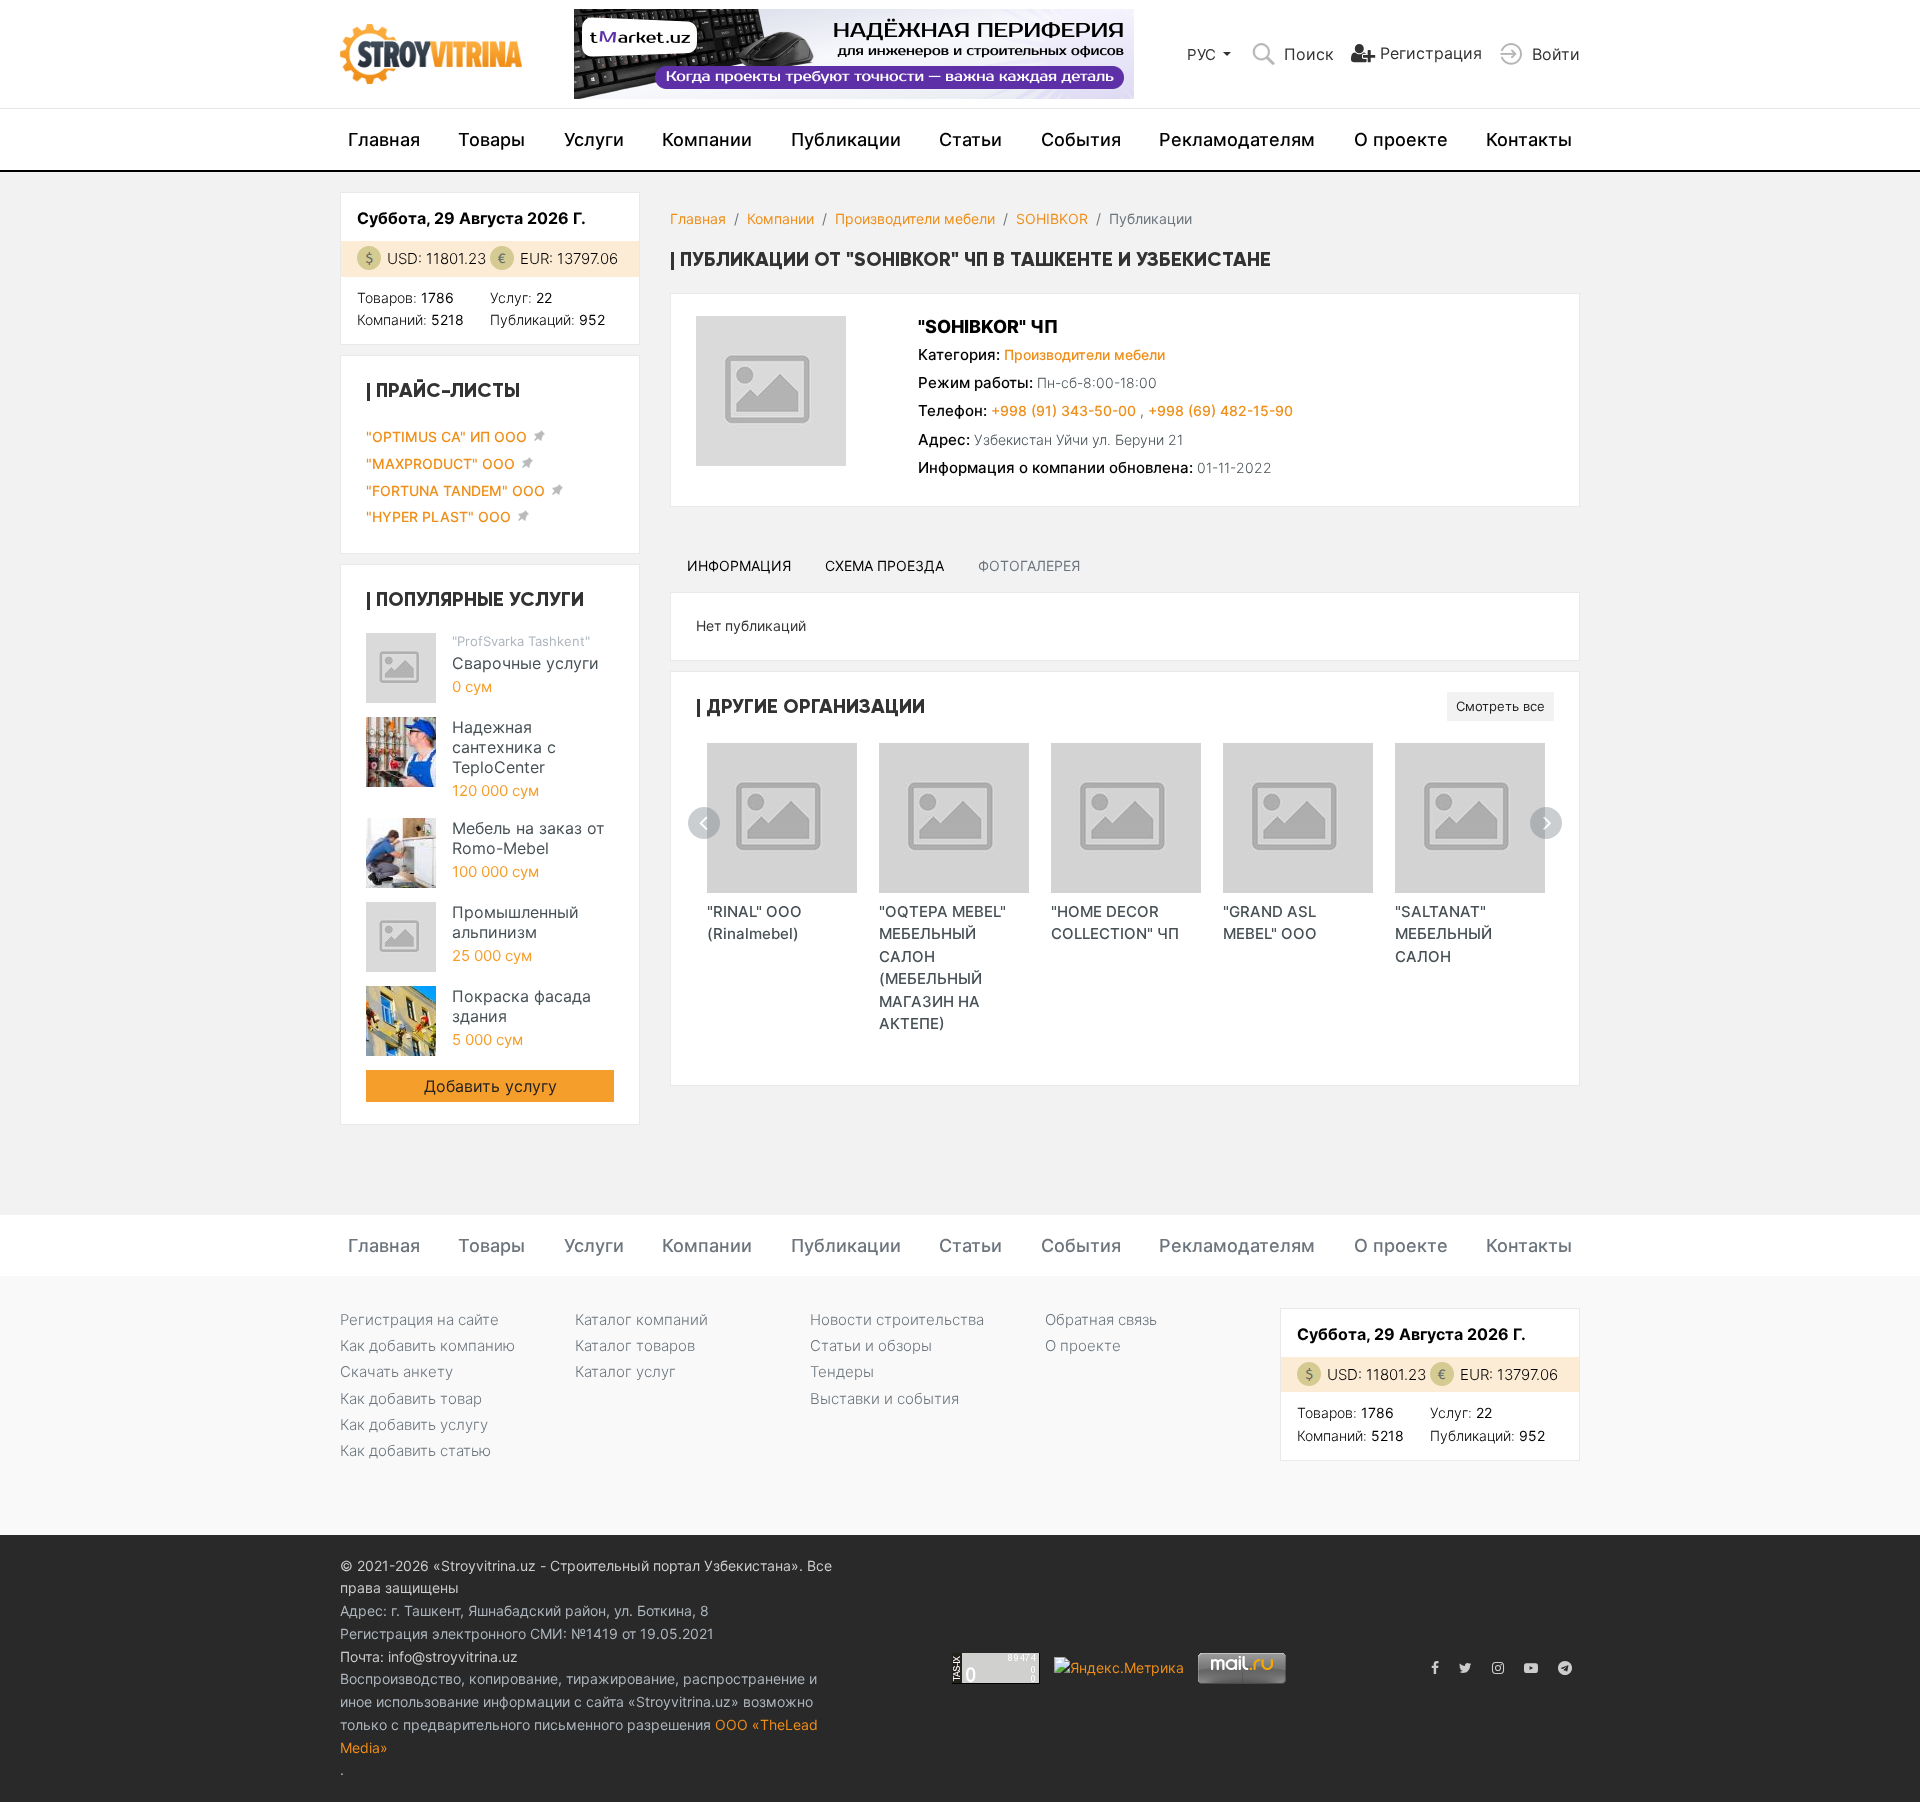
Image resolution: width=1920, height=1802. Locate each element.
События (1081, 139)
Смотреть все (1500, 706)
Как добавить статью (415, 1450)
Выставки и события (884, 1398)
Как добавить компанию (427, 1345)
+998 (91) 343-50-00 (1065, 410)
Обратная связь (1101, 1319)
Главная (384, 139)
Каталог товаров (635, 1345)
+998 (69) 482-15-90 (1220, 410)
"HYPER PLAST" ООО (438, 516)
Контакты (1529, 139)
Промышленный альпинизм (515, 922)
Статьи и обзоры (871, 1345)
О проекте (1401, 139)
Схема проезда (884, 565)
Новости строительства (897, 1319)
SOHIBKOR (1052, 218)
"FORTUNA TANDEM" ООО (455, 490)
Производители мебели (915, 218)
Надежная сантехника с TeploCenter (504, 747)
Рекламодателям (1237, 139)
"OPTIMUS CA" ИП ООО (446, 436)
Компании (707, 139)
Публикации (846, 139)
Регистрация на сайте (419, 1319)
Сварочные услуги (525, 663)
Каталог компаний (641, 1319)
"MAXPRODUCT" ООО (440, 463)
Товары (491, 139)
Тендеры (842, 1371)
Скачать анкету (396, 1371)
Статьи (970, 139)
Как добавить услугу (414, 1424)
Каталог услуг (625, 1371)
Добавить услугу (490, 1086)
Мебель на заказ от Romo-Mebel (528, 838)
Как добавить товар (411, 1398)
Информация (739, 565)
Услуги (594, 139)
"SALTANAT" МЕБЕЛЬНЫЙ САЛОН (1443, 934)
